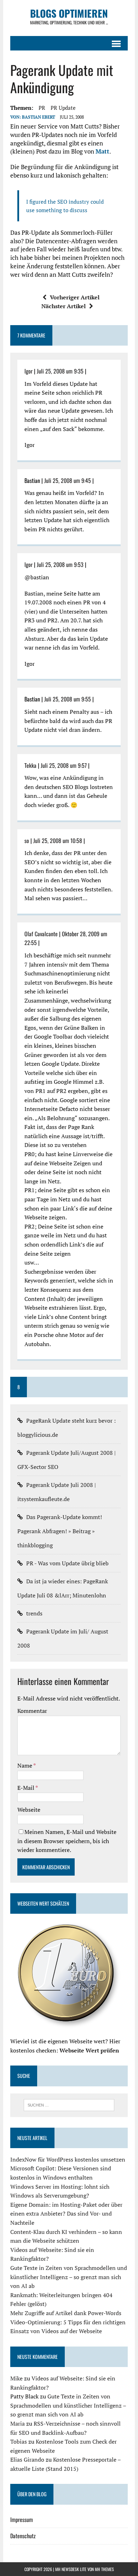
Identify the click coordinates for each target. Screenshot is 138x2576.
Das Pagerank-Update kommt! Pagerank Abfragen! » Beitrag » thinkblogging (60, 1531)
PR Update (63, 108)
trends (34, 1613)
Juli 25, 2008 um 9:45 (68, 480)
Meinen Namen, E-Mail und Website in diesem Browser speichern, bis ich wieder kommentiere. (67, 1841)
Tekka (30, 765)
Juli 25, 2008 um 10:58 (58, 841)
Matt (102, 151)
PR (42, 108)
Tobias (19, 2441)
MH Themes (104, 2569)
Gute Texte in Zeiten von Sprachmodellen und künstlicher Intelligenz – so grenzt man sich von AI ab (69, 2277)
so (27, 841)
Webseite (29, 1810)
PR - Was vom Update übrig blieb (67, 1563)
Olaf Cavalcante (41, 934)
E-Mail (26, 1788)
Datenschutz (23, 2536)
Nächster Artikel (64, 306)
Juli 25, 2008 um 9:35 (60, 371)
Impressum (22, 2520)
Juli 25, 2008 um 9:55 (68, 699)
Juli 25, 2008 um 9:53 (60, 564)
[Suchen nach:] (69, 2104)
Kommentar (32, 1711)
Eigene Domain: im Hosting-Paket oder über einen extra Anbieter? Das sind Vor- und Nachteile (66, 2214)
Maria (18, 2423)
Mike (16, 2378)
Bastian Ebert (39, 117)
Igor (28, 371)
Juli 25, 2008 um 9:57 (64, 765)
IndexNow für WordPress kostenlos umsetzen (68, 2159)
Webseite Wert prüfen (89, 2050)
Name (25, 1765)
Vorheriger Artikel (75, 297)
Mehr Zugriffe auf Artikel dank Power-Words (66, 2313)
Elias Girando (27, 2460)
